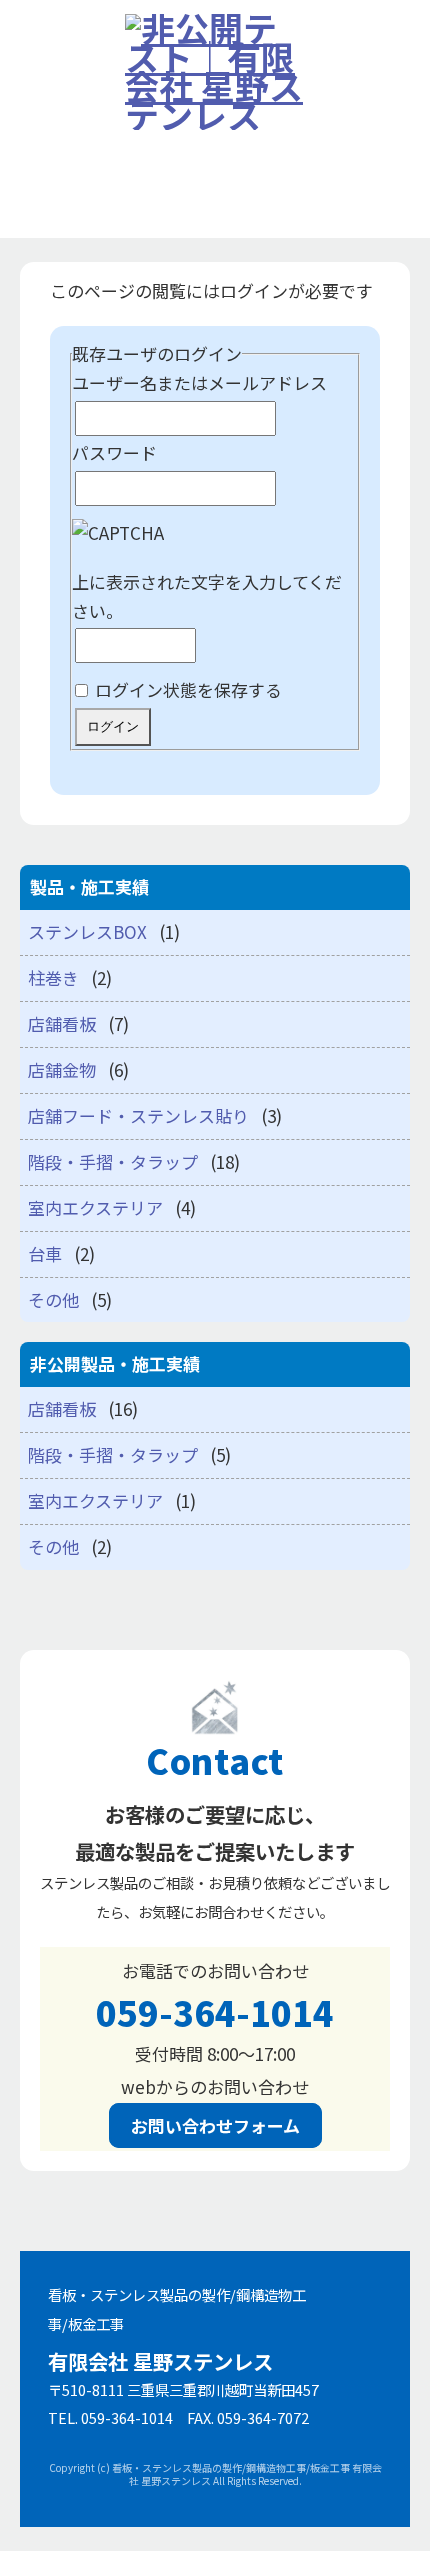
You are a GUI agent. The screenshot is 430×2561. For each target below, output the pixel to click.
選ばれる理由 (65, 184)
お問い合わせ (65, 399)
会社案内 (48, 292)
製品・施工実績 (73, 238)
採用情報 (48, 345)
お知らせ (48, 130)
